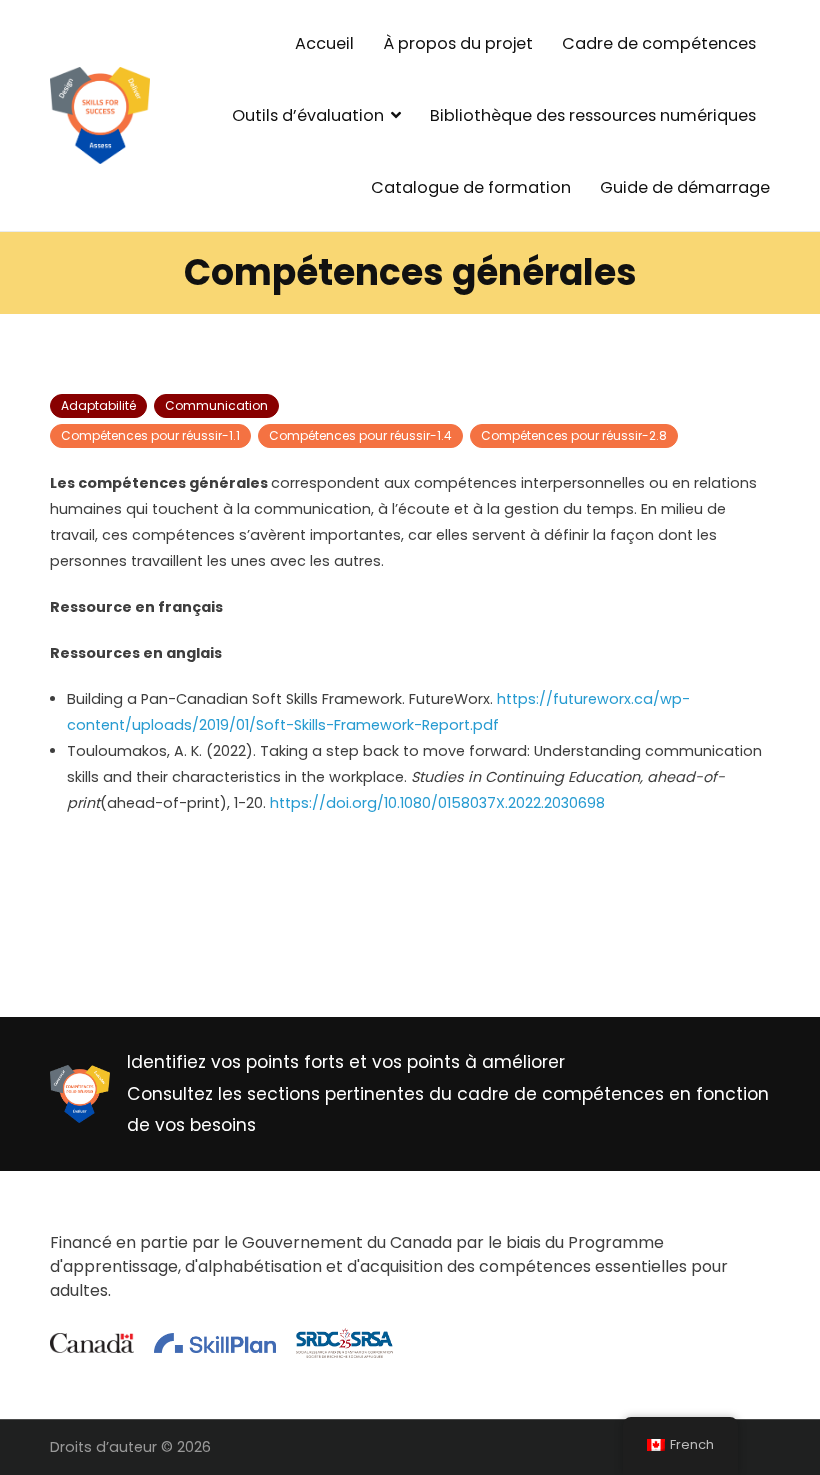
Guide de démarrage (685, 187)
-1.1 (150, 435)
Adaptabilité (98, 405)
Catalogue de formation (471, 187)
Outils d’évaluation (308, 115)
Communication (216, 405)
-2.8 (574, 435)
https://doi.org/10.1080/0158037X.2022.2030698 (437, 803)
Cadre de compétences (659, 43)
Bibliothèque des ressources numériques (593, 115)
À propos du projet (458, 43)
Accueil (324, 43)
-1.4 (360, 435)
